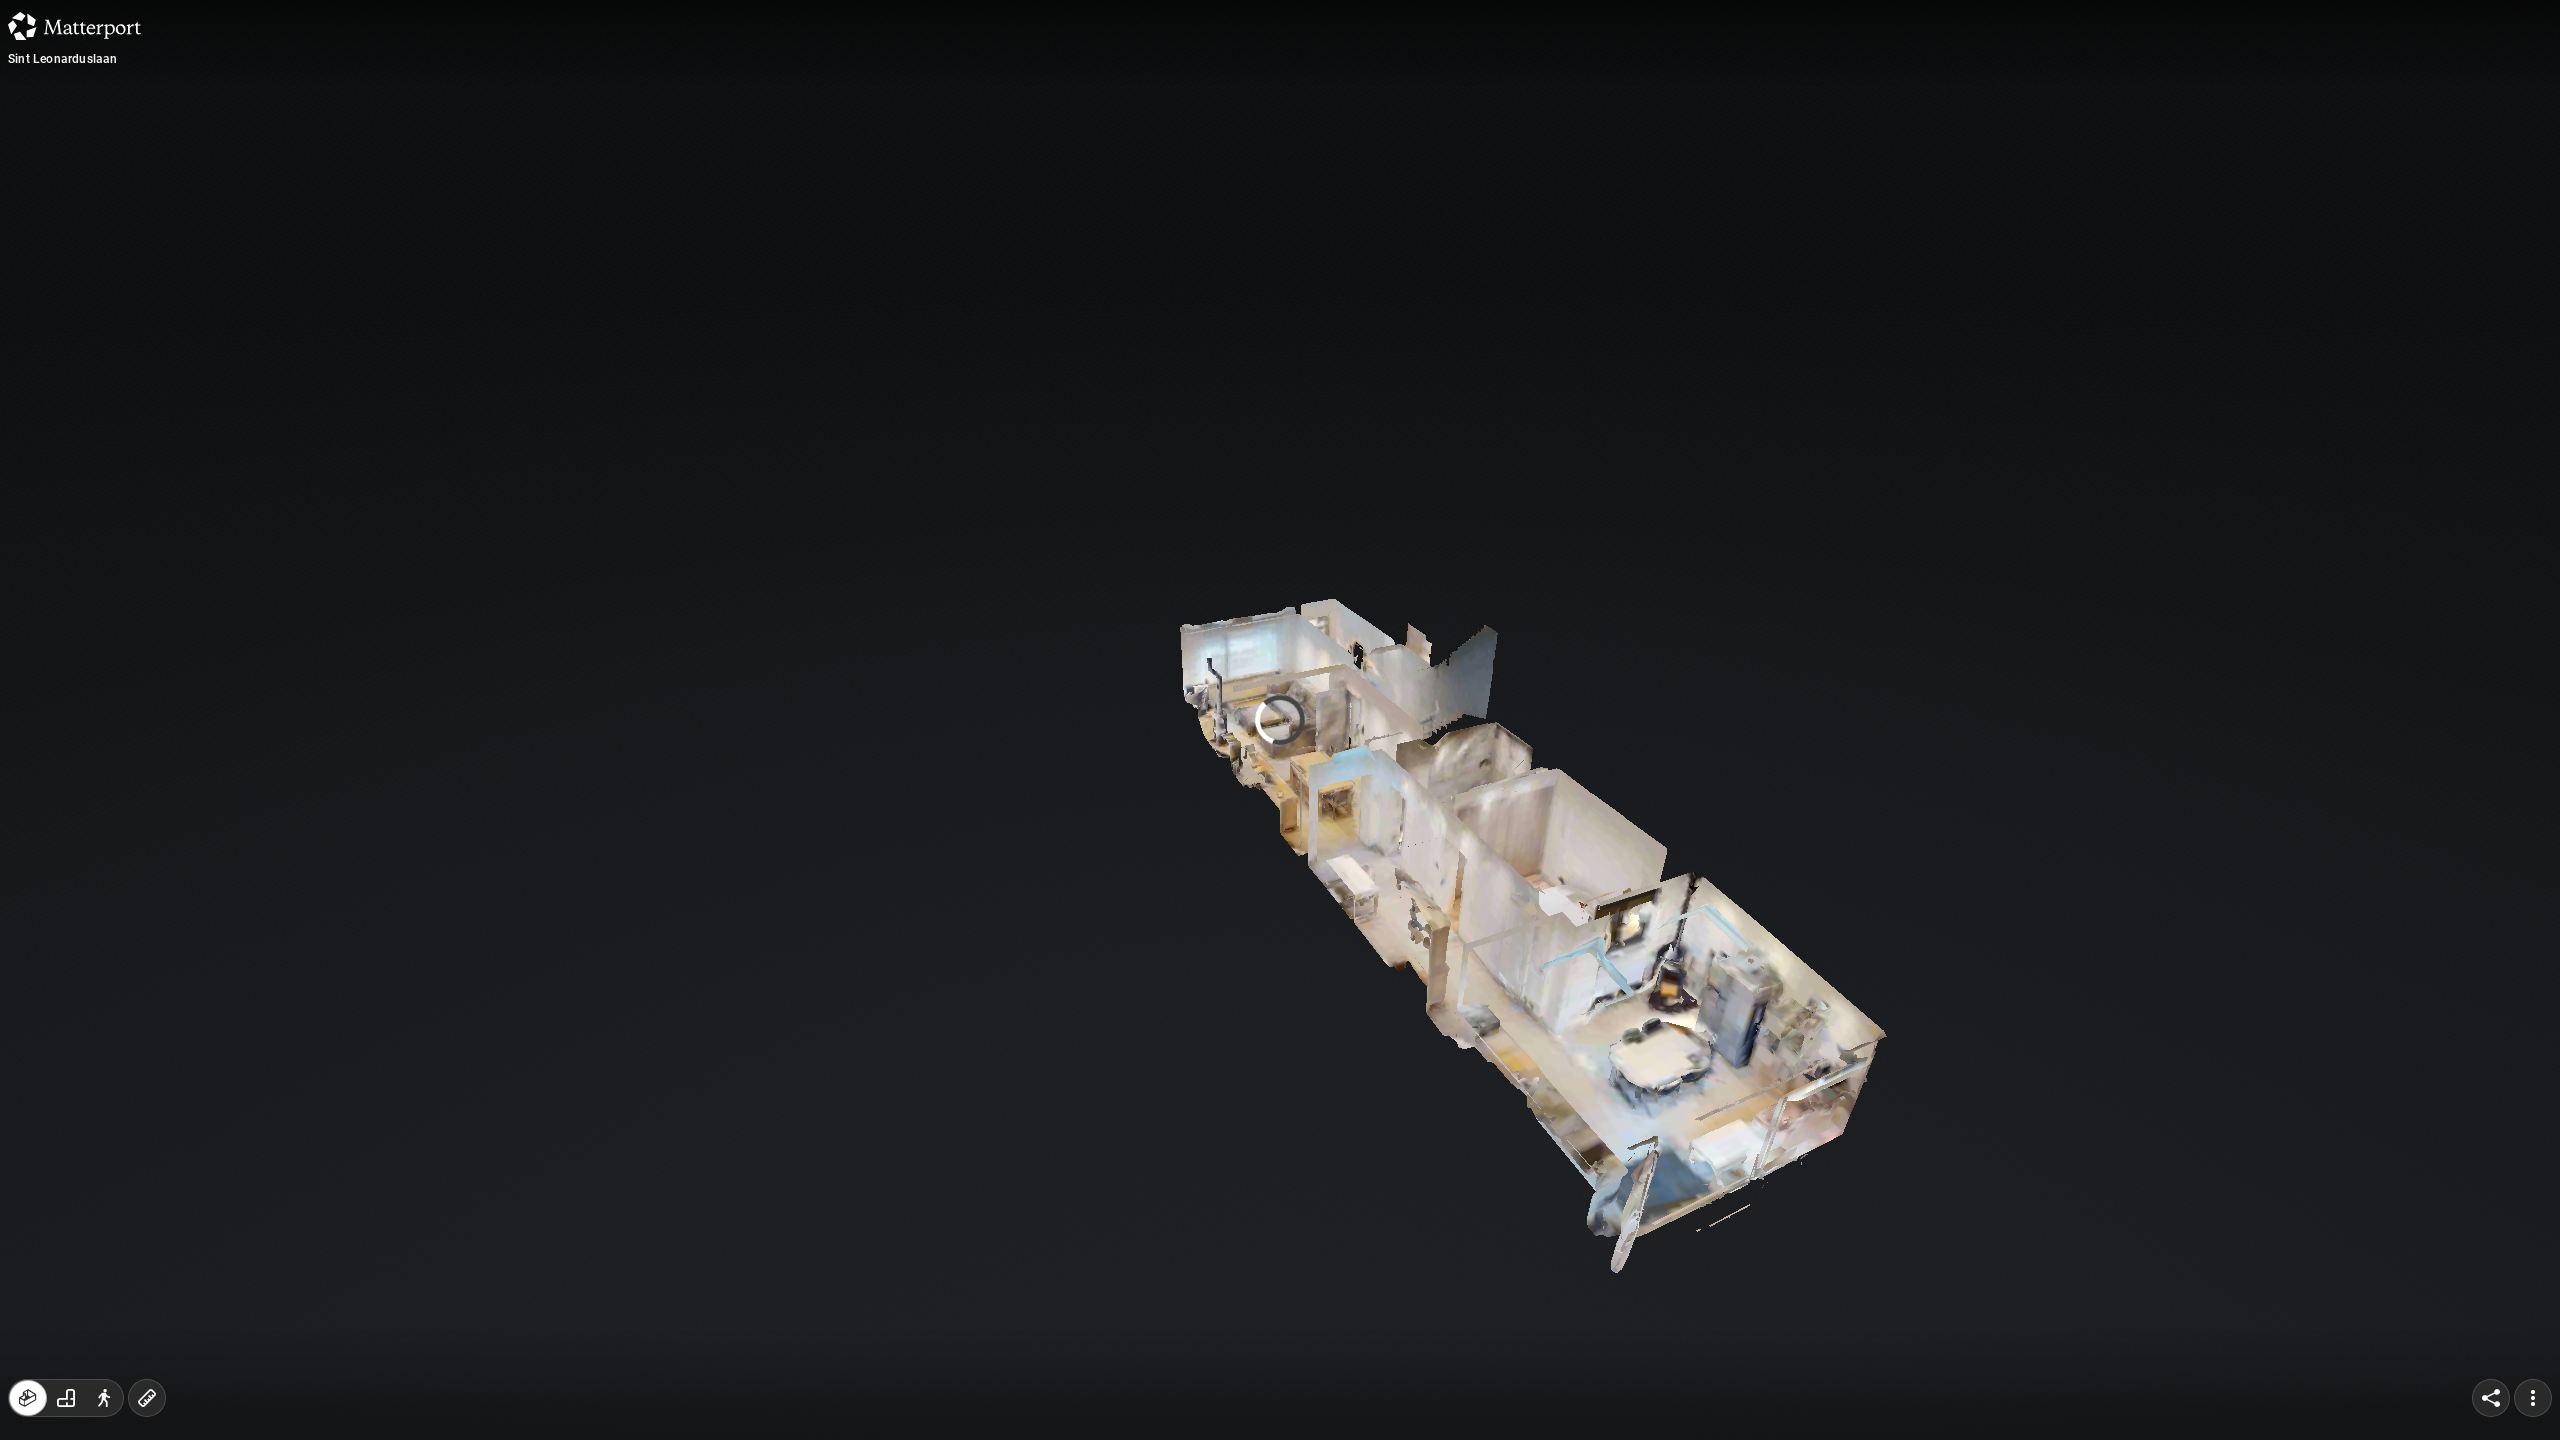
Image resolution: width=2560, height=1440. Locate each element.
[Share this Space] (2491, 1398)
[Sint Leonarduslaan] (1280, 720)
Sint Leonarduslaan (63, 59)
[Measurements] (147, 1398)
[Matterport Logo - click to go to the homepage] (74, 26)
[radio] (28, 1398)
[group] (66, 1398)
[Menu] (2533, 1398)
